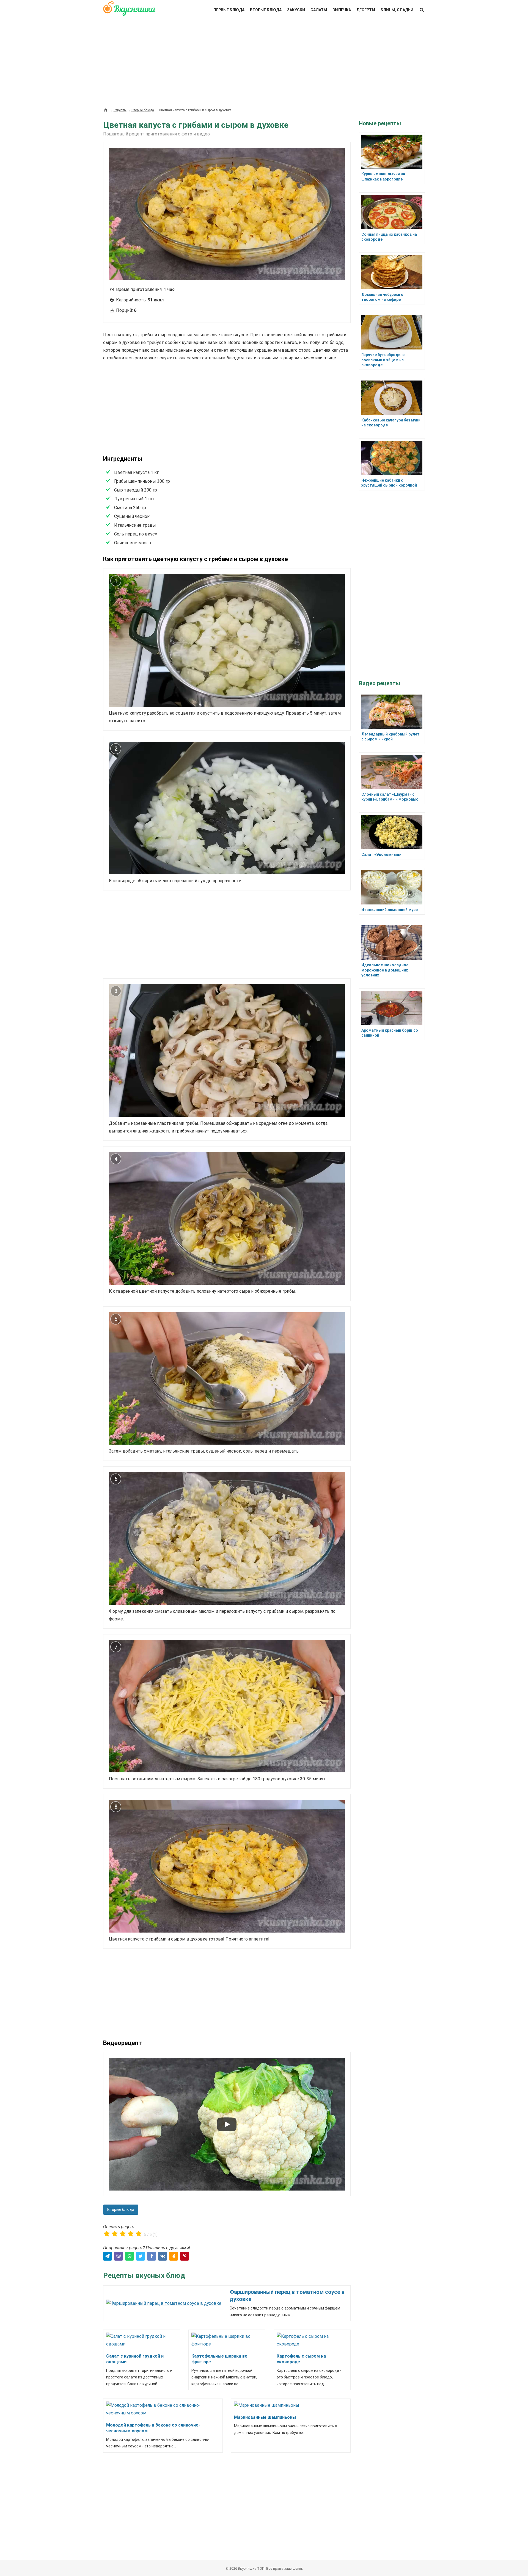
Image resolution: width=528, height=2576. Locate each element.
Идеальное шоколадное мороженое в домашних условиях (385, 970)
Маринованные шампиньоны (265, 2417)
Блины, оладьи (397, 10)
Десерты (366, 10)
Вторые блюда (266, 10)
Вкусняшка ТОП (251, 2568)
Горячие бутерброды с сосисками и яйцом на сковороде (383, 360)
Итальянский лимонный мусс (390, 910)
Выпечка (342, 10)
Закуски (296, 10)
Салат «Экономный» (381, 854)
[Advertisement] (264, 61)
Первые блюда (229, 10)
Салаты (319, 10)
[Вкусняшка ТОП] (129, 12)
